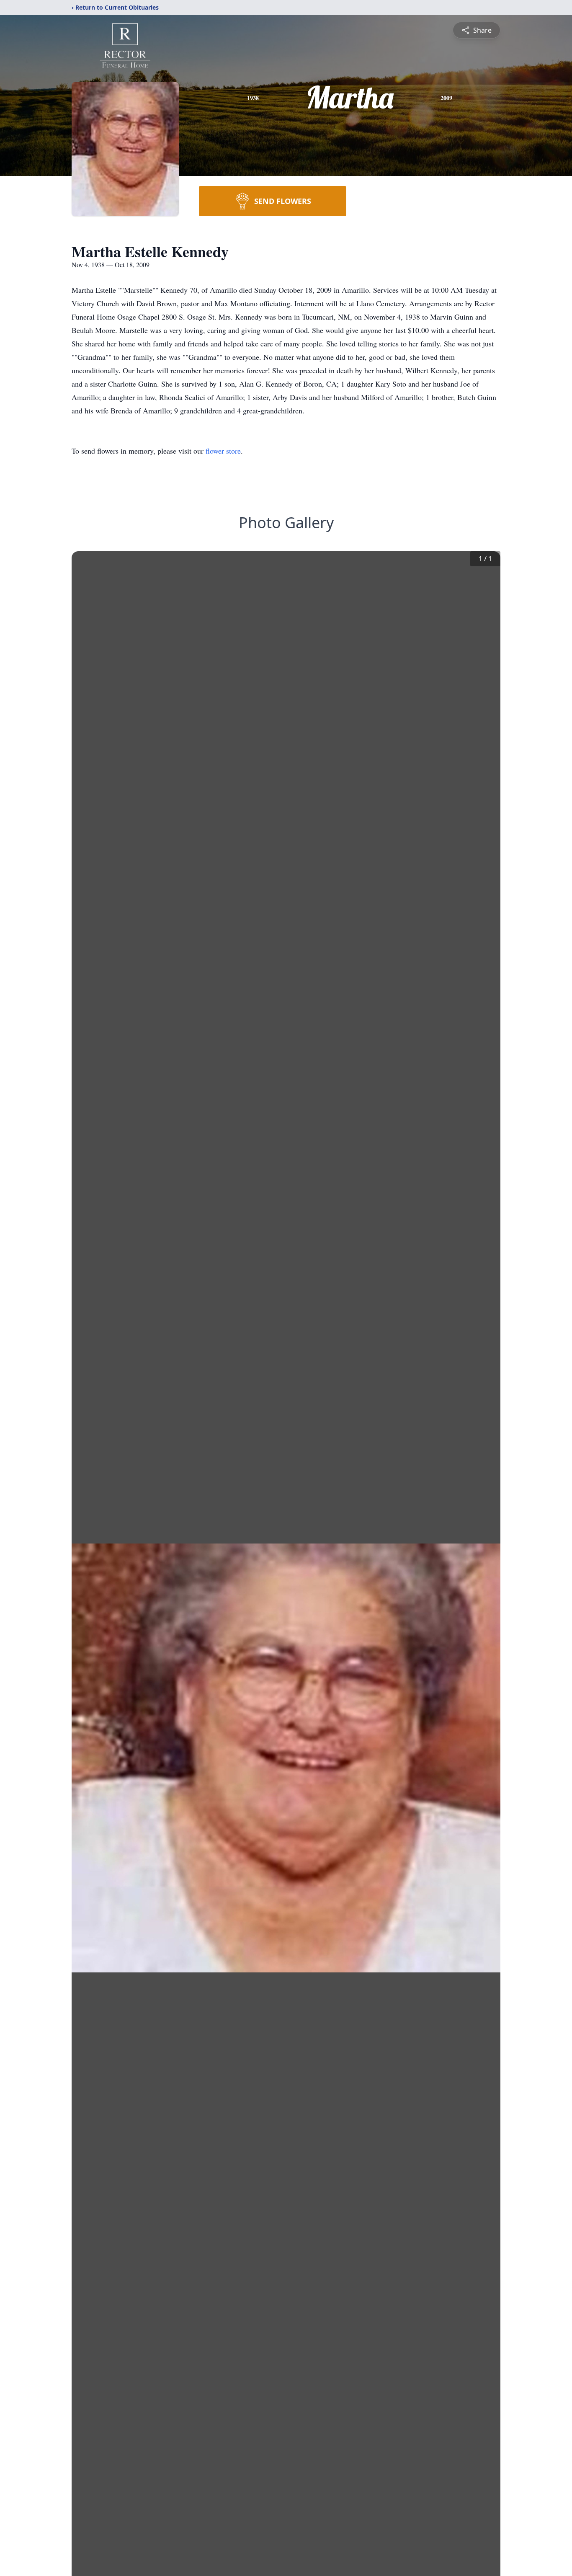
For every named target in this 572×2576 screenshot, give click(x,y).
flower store (223, 451)
